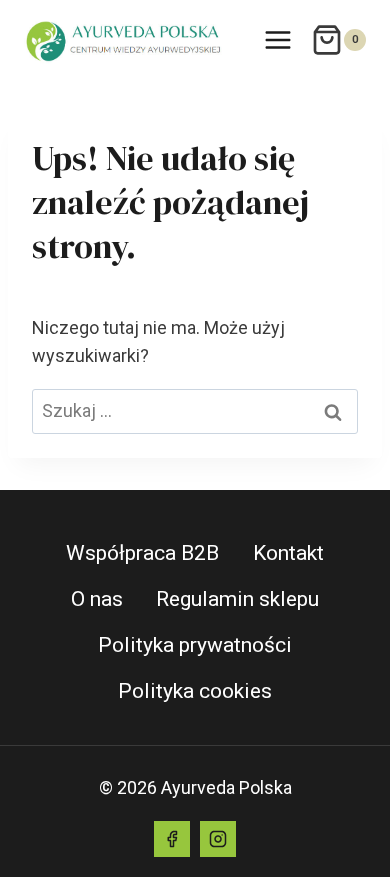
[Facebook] (172, 839)
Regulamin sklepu (237, 599)
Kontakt (288, 553)
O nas (97, 599)
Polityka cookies (195, 691)
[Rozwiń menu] (277, 39)
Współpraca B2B (142, 553)
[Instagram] (218, 839)
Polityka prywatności (195, 645)
